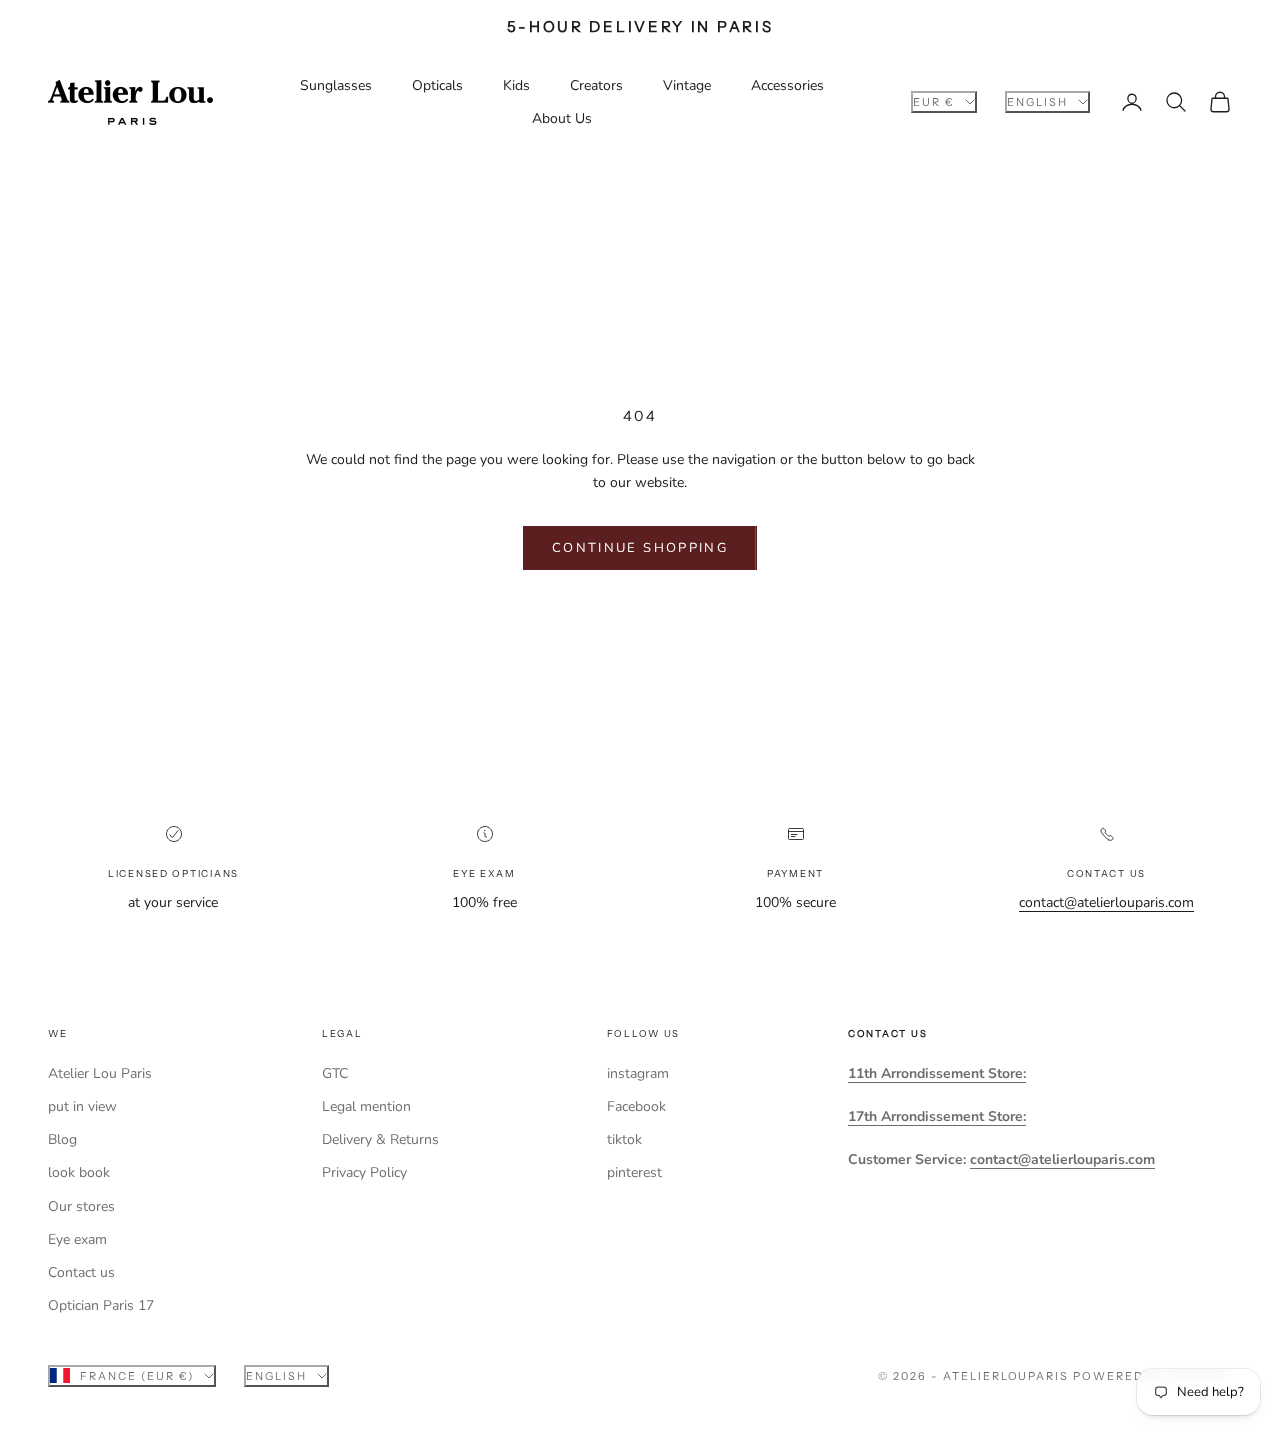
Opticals (437, 85)
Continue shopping (640, 548)
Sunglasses (336, 85)
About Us (562, 118)
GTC (335, 1073)
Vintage (687, 85)
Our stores (81, 1206)
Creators (596, 85)
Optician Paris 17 (101, 1305)
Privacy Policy (364, 1172)
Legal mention (366, 1106)
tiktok (624, 1139)
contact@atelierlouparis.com (1106, 902)
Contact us (81, 1272)
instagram (638, 1073)
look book (79, 1172)
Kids (516, 85)
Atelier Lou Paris (100, 1073)
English (1037, 102)
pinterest (634, 1172)
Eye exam (77, 1239)
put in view (82, 1106)
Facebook (636, 1106)
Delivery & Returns (380, 1139)
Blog (62, 1139)
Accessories (787, 85)
